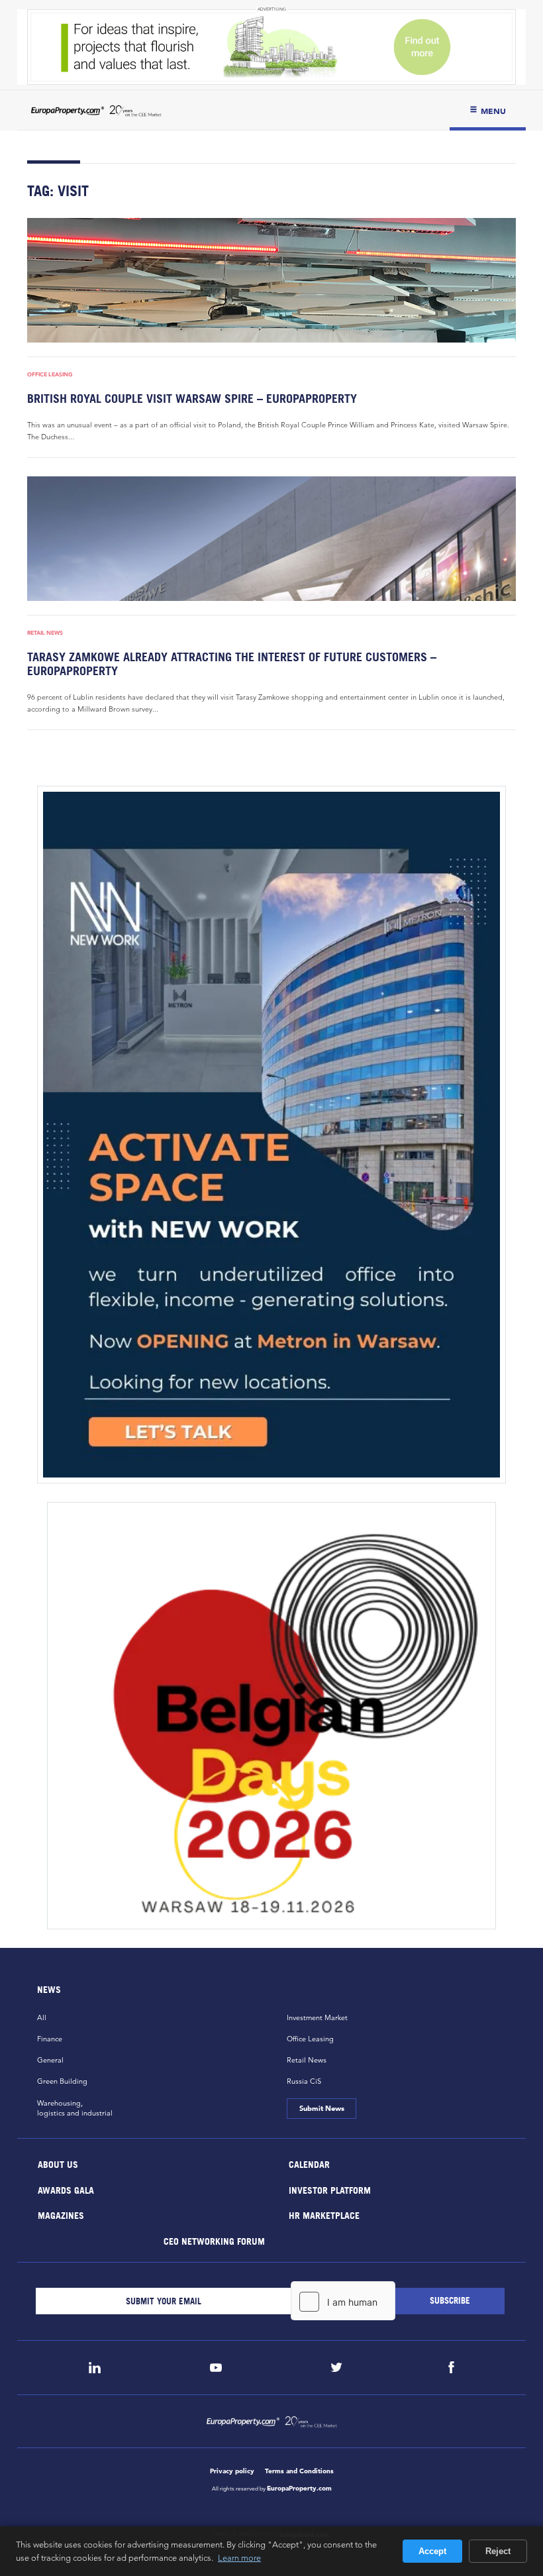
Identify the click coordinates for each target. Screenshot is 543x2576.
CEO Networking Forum (214, 2240)
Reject (498, 2551)
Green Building (62, 2081)
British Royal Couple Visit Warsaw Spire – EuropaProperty (192, 399)
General (50, 2060)
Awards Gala (66, 2189)
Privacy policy (232, 2471)
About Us (58, 2164)
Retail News (45, 633)
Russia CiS (304, 2081)
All (42, 2017)
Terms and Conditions (299, 2471)
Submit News (321, 2108)
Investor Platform (330, 2189)
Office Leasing (50, 374)
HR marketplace (324, 2215)
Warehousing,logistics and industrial (75, 2108)
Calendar (309, 2164)
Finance (50, 2039)
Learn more (239, 2557)
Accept (432, 2551)
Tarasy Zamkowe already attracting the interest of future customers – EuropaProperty (232, 664)
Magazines (61, 2215)
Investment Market (317, 2017)
